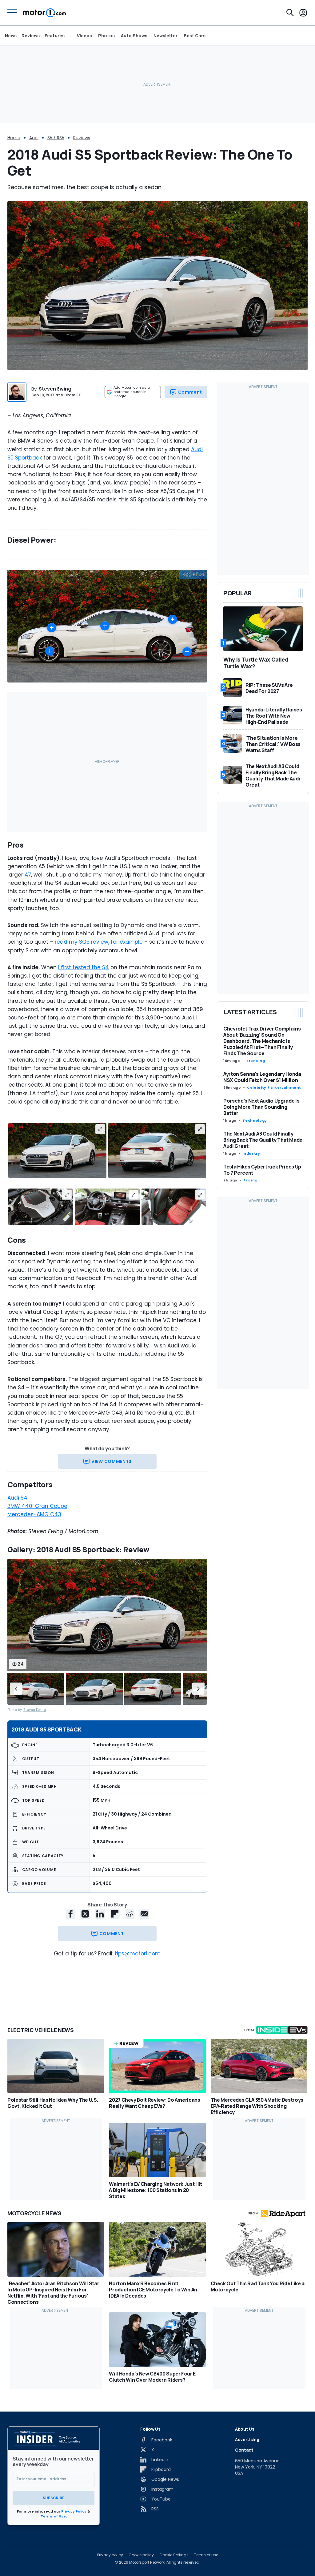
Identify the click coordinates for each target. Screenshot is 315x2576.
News (11, 36)
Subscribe (54, 2498)
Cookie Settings (174, 2555)
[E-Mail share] (144, 1914)
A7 (28, 875)
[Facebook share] (70, 1914)
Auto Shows (134, 36)
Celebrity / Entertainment (274, 1088)
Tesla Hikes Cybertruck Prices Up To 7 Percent (262, 1170)
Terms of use (206, 2555)
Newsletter (165, 36)
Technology (255, 1120)
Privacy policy (110, 2555)
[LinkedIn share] (100, 1914)
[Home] (44, 13)
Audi (34, 138)
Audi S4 (17, 1498)
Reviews (31, 36)
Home (14, 138)
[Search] (290, 13)
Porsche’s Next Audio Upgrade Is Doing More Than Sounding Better (261, 1107)
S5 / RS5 (56, 138)
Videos (84, 36)
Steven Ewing (55, 389)
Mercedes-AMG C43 (34, 1514)
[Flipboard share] (115, 1914)
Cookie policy (141, 2555)
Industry (251, 1153)
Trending (255, 1061)
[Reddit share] (130, 1914)
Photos (106, 36)
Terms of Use (53, 2516)
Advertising (247, 2439)
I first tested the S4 (84, 967)
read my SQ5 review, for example (99, 942)
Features (55, 36)
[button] (16, 1689)
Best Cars (195, 36)
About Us (245, 2429)
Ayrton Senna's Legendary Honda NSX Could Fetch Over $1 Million (262, 1077)
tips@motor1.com (138, 1954)
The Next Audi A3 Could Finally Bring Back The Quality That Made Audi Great (263, 1140)
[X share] (85, 1914)
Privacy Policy (74, 2511)
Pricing (250, 1180)
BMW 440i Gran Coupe (37, 1506)
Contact (244, 2450)
